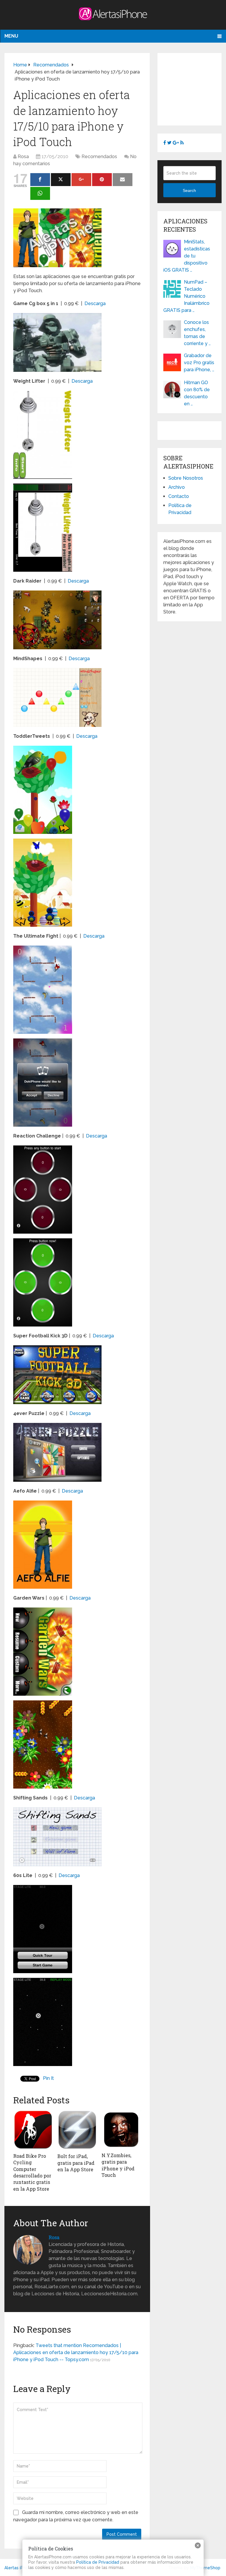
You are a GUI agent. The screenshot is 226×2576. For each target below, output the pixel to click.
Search (189, 190)
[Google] (81, 180)
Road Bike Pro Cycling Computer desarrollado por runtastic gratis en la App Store (32, 2172)
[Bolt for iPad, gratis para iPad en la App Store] (77, 2130)
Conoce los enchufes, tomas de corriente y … (197, 333)
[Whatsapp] (40, 193)
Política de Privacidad (98, 2562)
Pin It (48, 2078)
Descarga (95, 303)
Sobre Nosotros (186, 478)
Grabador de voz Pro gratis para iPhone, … (199, 363)
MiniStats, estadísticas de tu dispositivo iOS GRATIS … (187, 256)
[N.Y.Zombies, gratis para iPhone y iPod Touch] (121, 2130)
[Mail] (123, 180)
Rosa (23, 157)
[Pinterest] (102, 180)
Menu (11, 36)
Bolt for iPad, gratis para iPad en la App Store (76, 2163)
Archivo (177, 487)
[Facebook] (40, 180)
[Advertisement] (195, 88)
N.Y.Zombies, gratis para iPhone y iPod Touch (118, 2165)
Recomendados (99, 157)
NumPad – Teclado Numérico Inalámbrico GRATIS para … (186, 296)
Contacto (179, 496)
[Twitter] (61, 180)
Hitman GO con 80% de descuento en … (197, 393)
